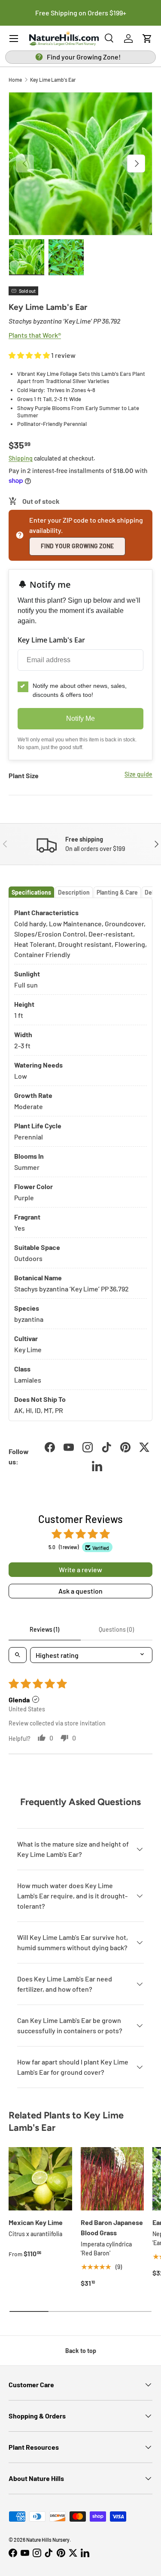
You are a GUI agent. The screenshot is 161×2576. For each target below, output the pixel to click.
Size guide (138, 774)
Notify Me (80, 718)
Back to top (81, 2351)
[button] (147, 39)
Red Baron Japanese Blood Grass (112, 2227)
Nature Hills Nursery (48, 2540)
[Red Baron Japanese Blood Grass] (112, 2179)
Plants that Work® (35, 335)
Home (15, 80)
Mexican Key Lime (36, 2222)
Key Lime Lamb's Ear (53, 80)
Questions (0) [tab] (116, 1629)
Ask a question (80, 1591)
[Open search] (18, 1655)
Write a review (80, 1569)
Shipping (21, 458)
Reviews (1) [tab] (44, 1629)
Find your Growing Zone (77, 546)
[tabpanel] (80, 1160)
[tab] (31, 892)
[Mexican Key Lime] (40, 2179)
